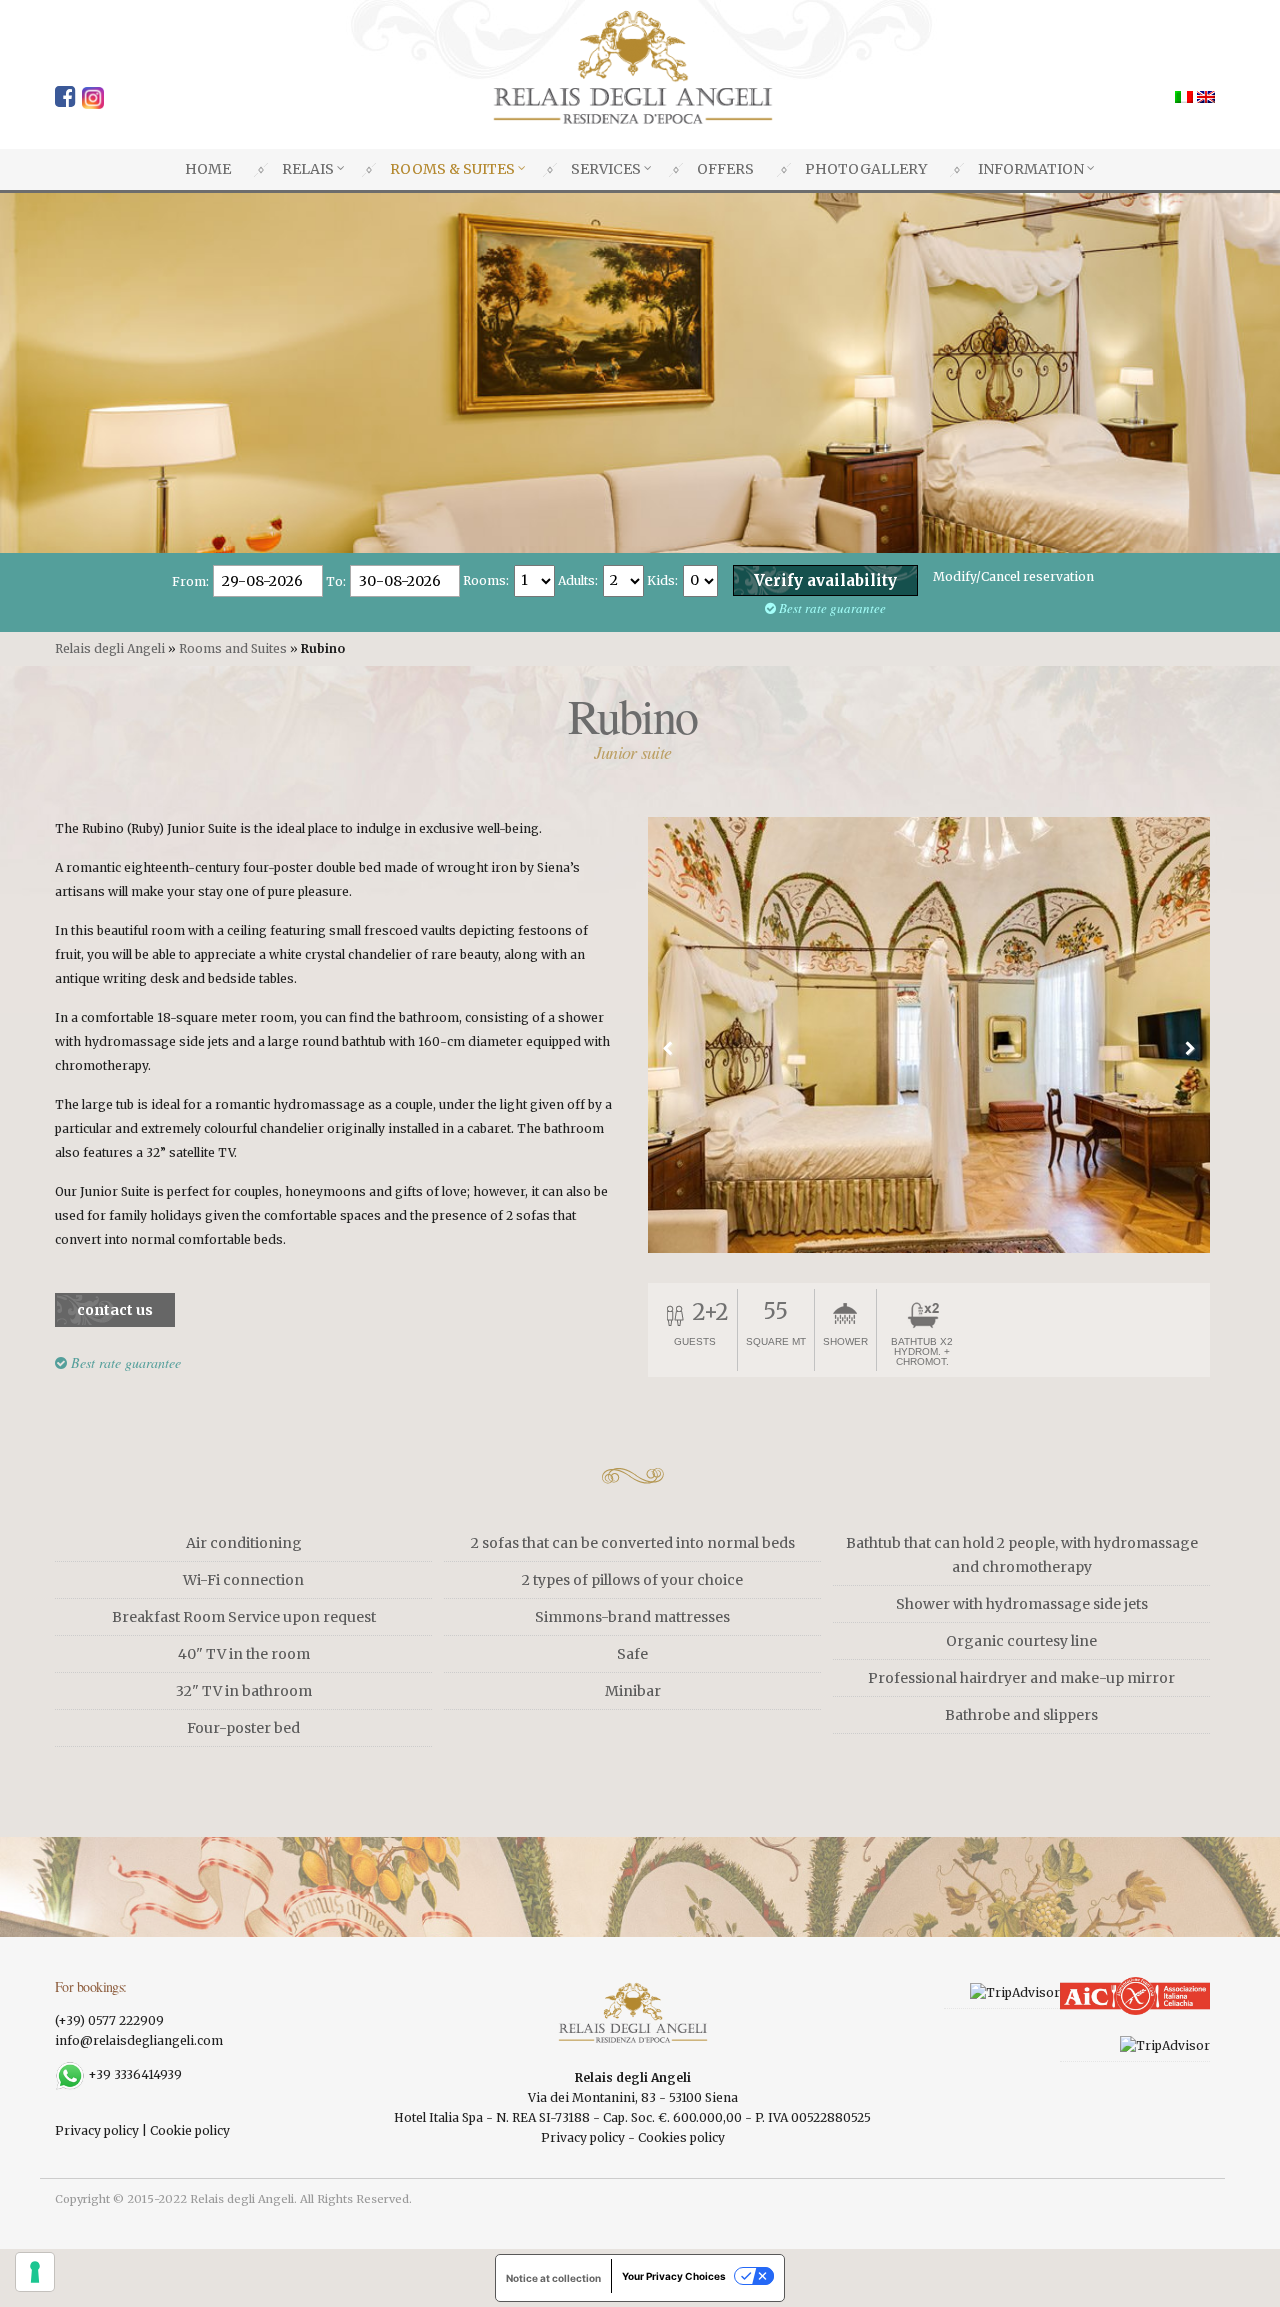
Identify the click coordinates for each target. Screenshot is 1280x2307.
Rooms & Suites (452, 169)
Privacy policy (97, 2130)
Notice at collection (553, 2278)
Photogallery (866, 169)
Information (1031, 169)
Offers (725, 169)
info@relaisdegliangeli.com (139, 2040)
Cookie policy (190, 2130)
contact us (115, 1310)
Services (606, 169)
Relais (308, 169)
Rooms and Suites (233, 648)
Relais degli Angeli (110, 648)
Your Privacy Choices (674, 2276)
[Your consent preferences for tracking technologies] (35, 2272)
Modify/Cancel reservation (1013, 576)
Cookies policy (681, 2137)
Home (208, 169)
